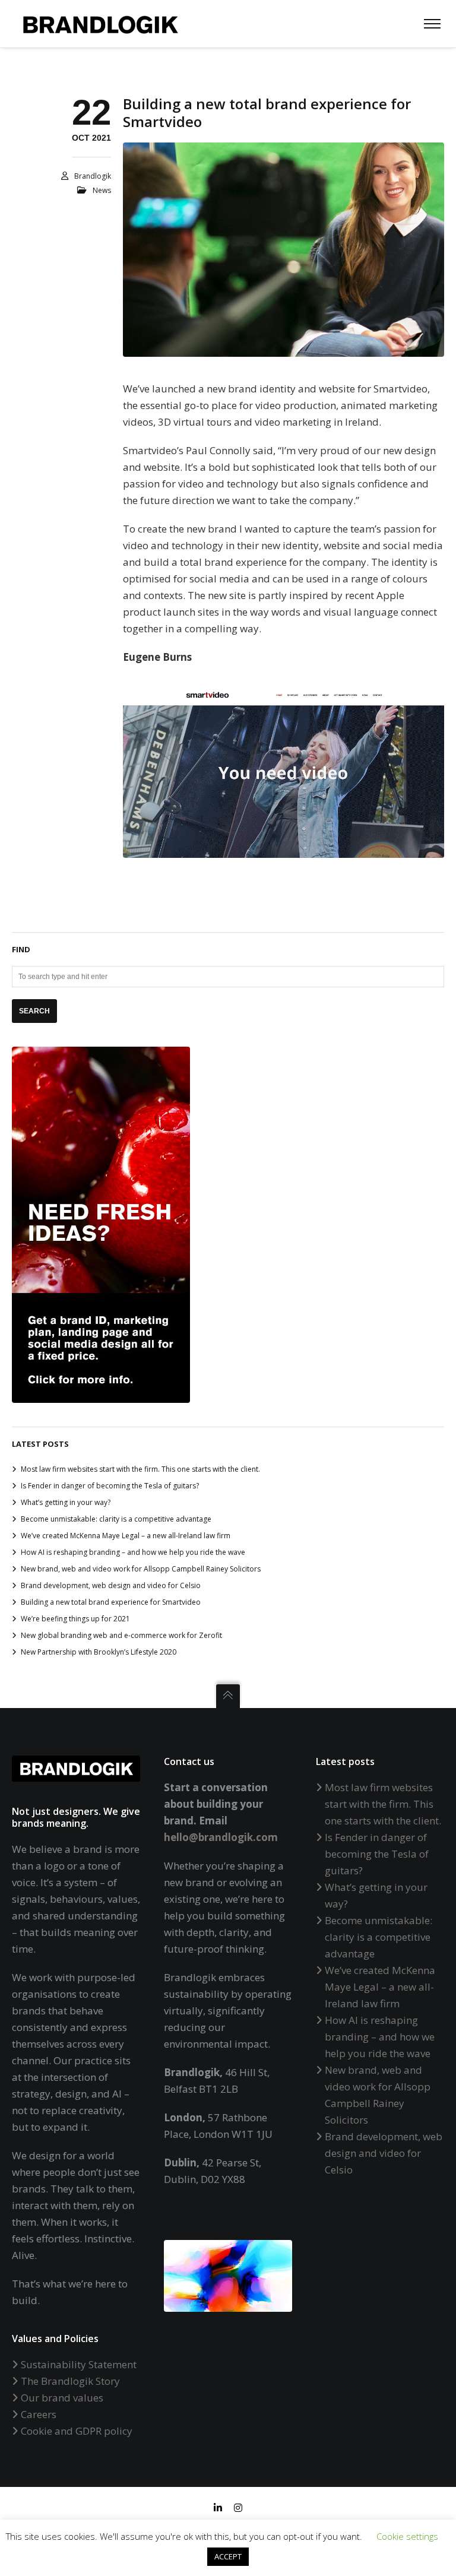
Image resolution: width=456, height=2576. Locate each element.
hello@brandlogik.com (221, 1837)
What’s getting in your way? (66, 1502)
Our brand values (62, 2398)
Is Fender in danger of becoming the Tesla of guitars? (110, 1486)
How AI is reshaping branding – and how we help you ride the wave (133, 1552)
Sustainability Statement (79, 2364)
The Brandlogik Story (70, 2381)
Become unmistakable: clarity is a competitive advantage (116, 1519)
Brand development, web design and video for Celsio (111, 1585)
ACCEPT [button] (228, 2556)
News (102, 190)
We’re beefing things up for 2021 (75, 1619)
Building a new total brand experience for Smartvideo (111, 1602)
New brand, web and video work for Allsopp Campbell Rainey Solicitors (141, 1569)
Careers (39, 2414)
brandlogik (93, 176)
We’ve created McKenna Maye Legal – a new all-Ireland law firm (126, 1536)
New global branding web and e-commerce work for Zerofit (121, 1635)
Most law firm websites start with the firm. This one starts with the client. (140, 1469)
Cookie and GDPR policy (77, 2431)
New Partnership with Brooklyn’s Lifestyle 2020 (99, 1652)
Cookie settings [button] (407, 2536)
